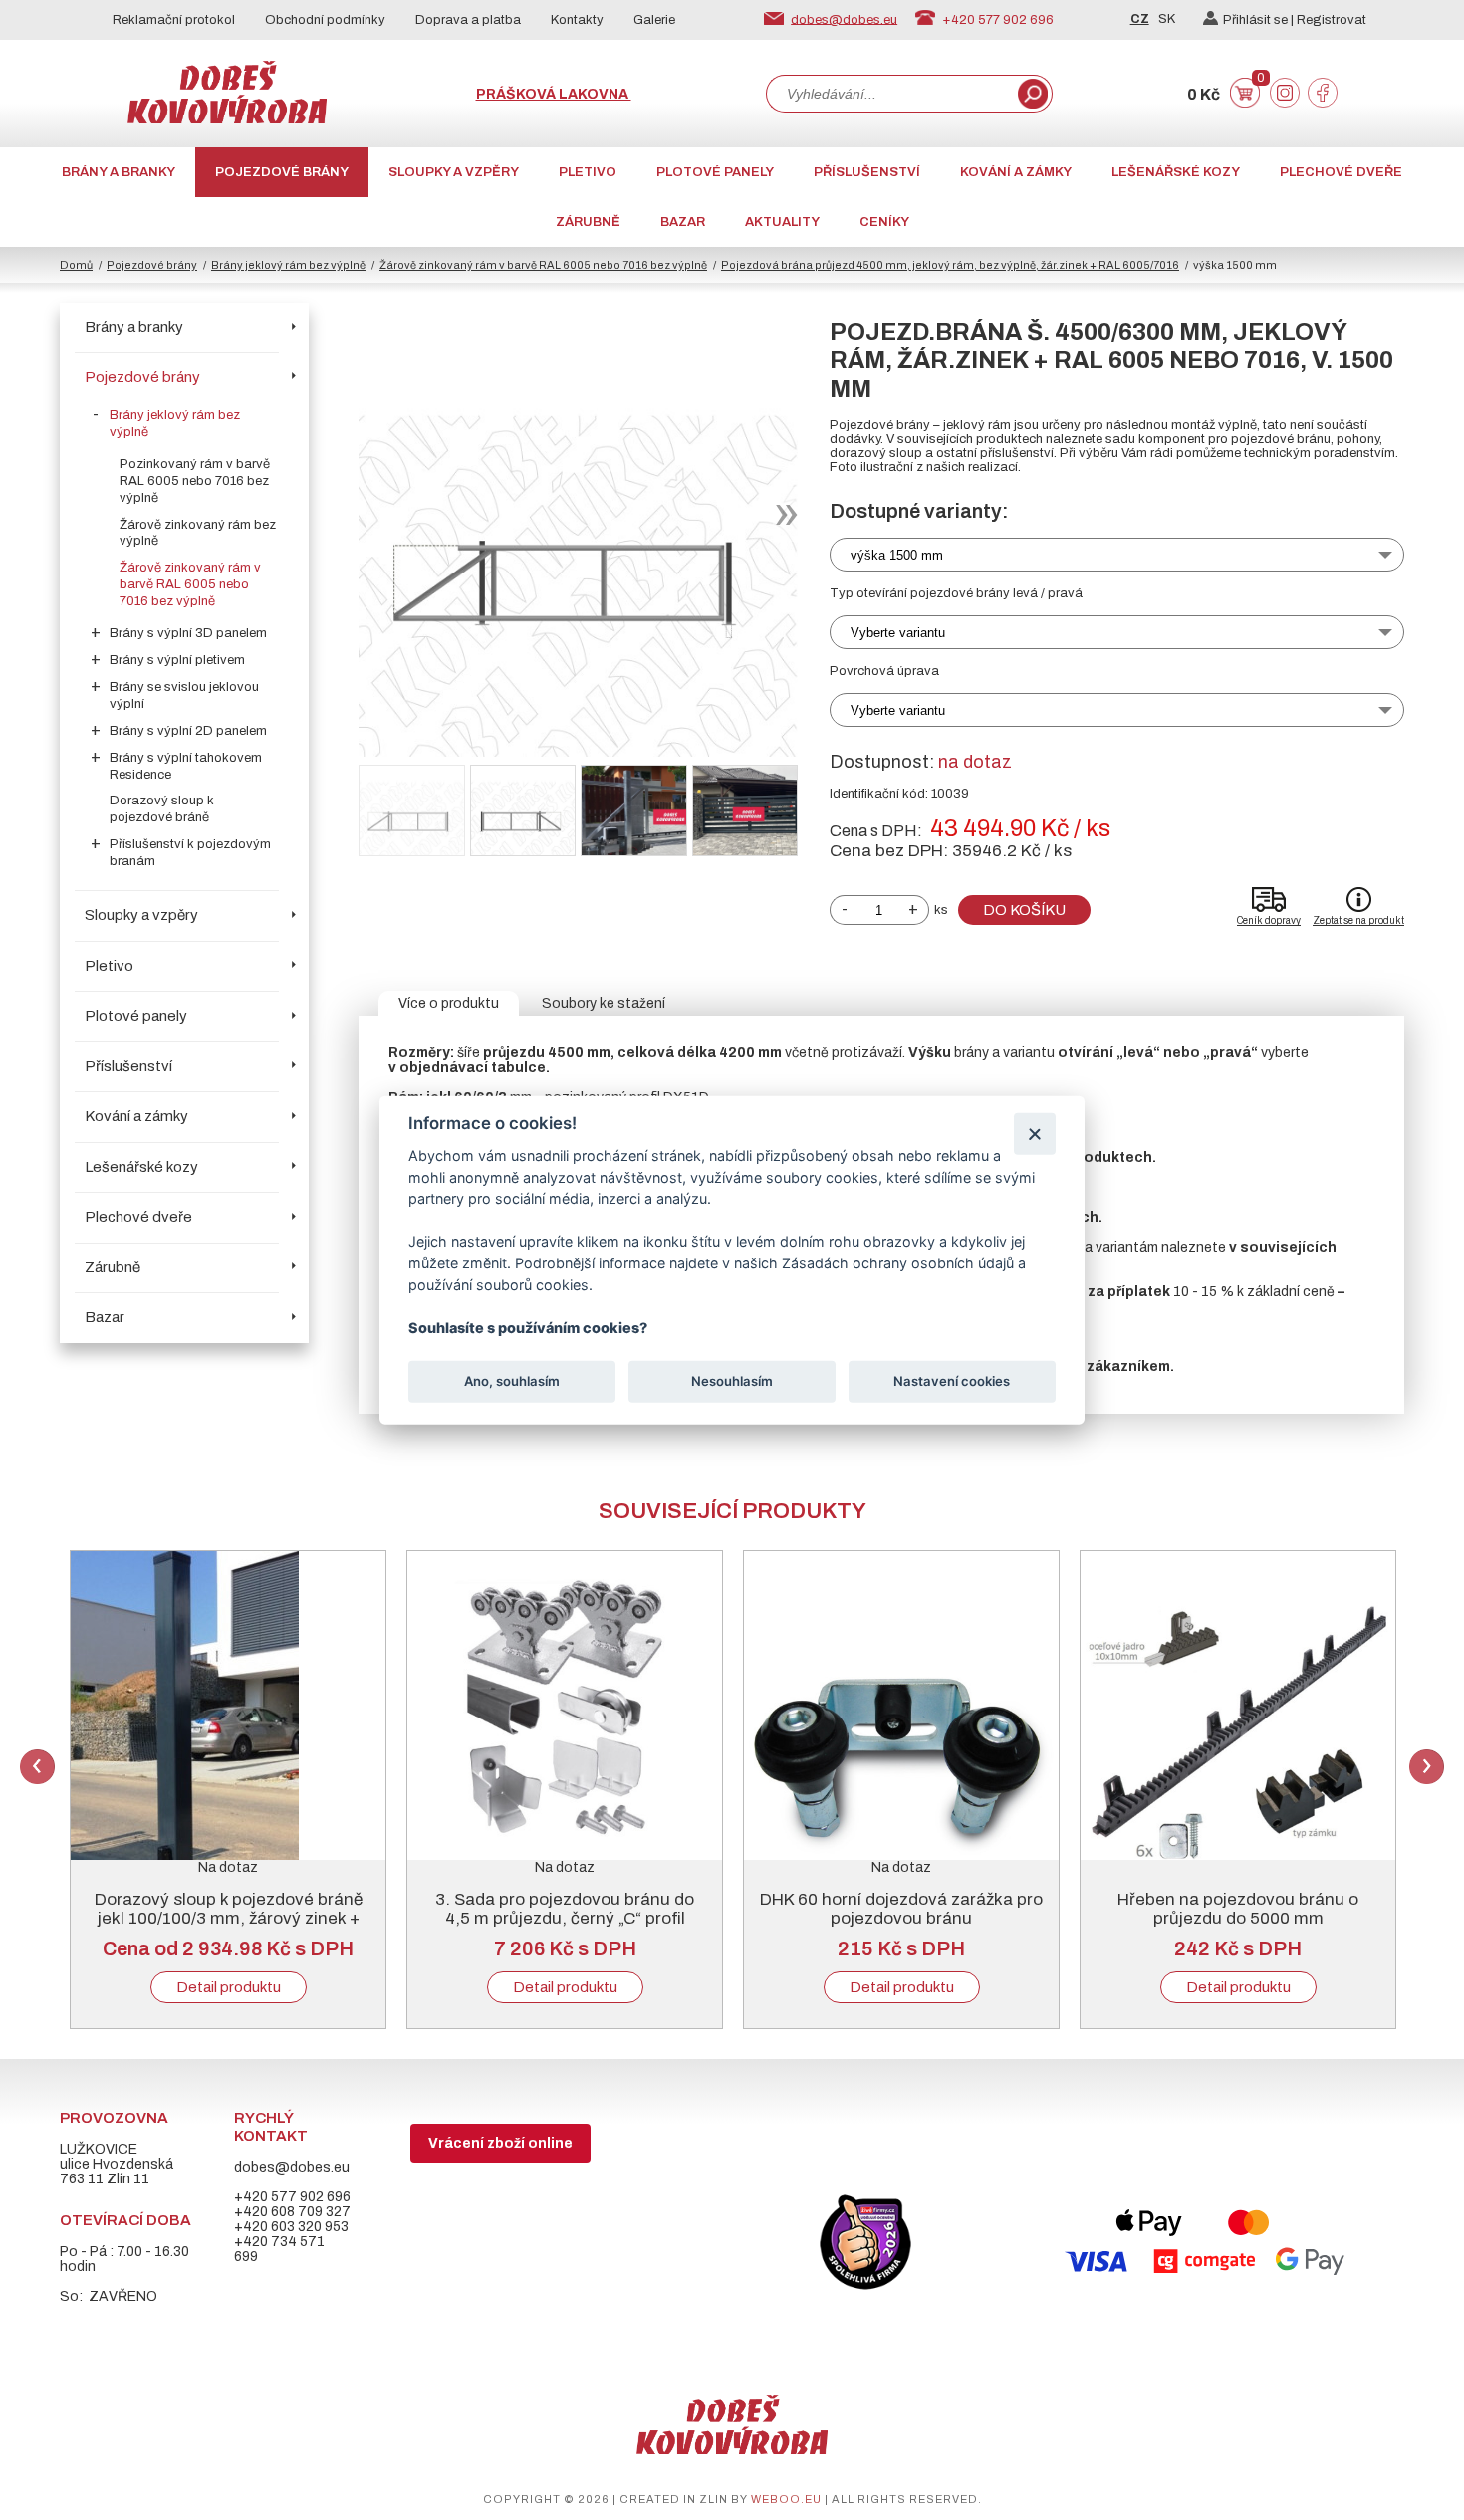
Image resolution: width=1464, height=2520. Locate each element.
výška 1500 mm (897, 555)
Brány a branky (119, 172)
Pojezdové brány (282, 172)
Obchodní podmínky (325, 20)
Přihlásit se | (1260, 20)
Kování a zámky (1016, 172)
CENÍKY (884, 222)
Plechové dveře (1341, 172)
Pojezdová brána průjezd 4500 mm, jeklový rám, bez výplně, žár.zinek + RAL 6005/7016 (950, 265)
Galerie (654, 20)
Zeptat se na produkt (1358, 920)
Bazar (683, 222)
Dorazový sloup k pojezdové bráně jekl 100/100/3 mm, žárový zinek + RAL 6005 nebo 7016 (229, 1918)
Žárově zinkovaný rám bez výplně (198, 533)
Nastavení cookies (952, 1381)
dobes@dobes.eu (844, 19)
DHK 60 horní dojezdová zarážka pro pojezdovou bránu (901, 1909)
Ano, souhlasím (512, 1381)
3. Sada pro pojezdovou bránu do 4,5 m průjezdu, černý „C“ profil (565, 1909)
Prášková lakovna (554, 94)
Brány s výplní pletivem (177, 660)
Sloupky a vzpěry (454, 172)
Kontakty (577, 20)
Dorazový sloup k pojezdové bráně (162, 809)
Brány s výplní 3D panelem (188, 633)
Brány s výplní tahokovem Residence (186, 766)
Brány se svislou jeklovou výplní (184, 695)
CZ (1140, 19)
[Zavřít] (1034, 1134)
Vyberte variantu (898, 633)
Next (1427, 1767)
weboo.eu (786, 2499)
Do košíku (1024, 910)
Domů (76, 265)
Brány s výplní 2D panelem (188, 731)
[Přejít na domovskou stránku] (227, 119)
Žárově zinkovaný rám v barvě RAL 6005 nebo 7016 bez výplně (543, 265)
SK (1167, 19)
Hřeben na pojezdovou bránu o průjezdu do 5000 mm (1238, 1909)
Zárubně (588, 222)
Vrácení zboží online (500, 2143)
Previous (37, 1767)
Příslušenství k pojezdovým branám (190, 853)
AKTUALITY (782, 222)
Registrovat (1332, 20)
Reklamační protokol (174, 20)
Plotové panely (715, 172)
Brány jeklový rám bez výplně (288, 265)
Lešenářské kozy (1176, 172)
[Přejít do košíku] (1245, 103)
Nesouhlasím (732, 1381)
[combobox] (890, 94)
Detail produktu (229, 1987)
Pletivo (588, 172)
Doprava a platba (468, 20)
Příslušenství (867, 172)
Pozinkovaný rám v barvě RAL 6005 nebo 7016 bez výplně (195, 481)
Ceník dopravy (1269, 920)
